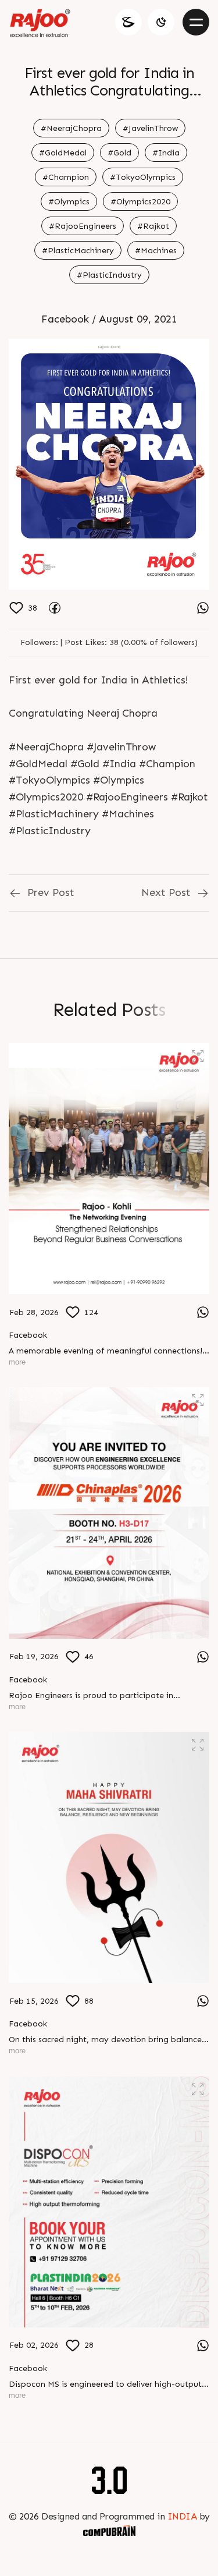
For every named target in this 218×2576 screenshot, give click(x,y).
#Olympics (69, 202)
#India (166, 153)
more (17, 1362)
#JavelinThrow (150, 128)
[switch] (161, 22)
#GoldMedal (63, 153)
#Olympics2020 (140, 202)
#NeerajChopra (71, 128)
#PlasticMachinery (78, 251)
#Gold (119, 153)
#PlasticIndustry (109, 275)
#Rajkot (153, 226)
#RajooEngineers (83, 226)
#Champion (66, 177)
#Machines (156, 251)
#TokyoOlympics (143, 177)
